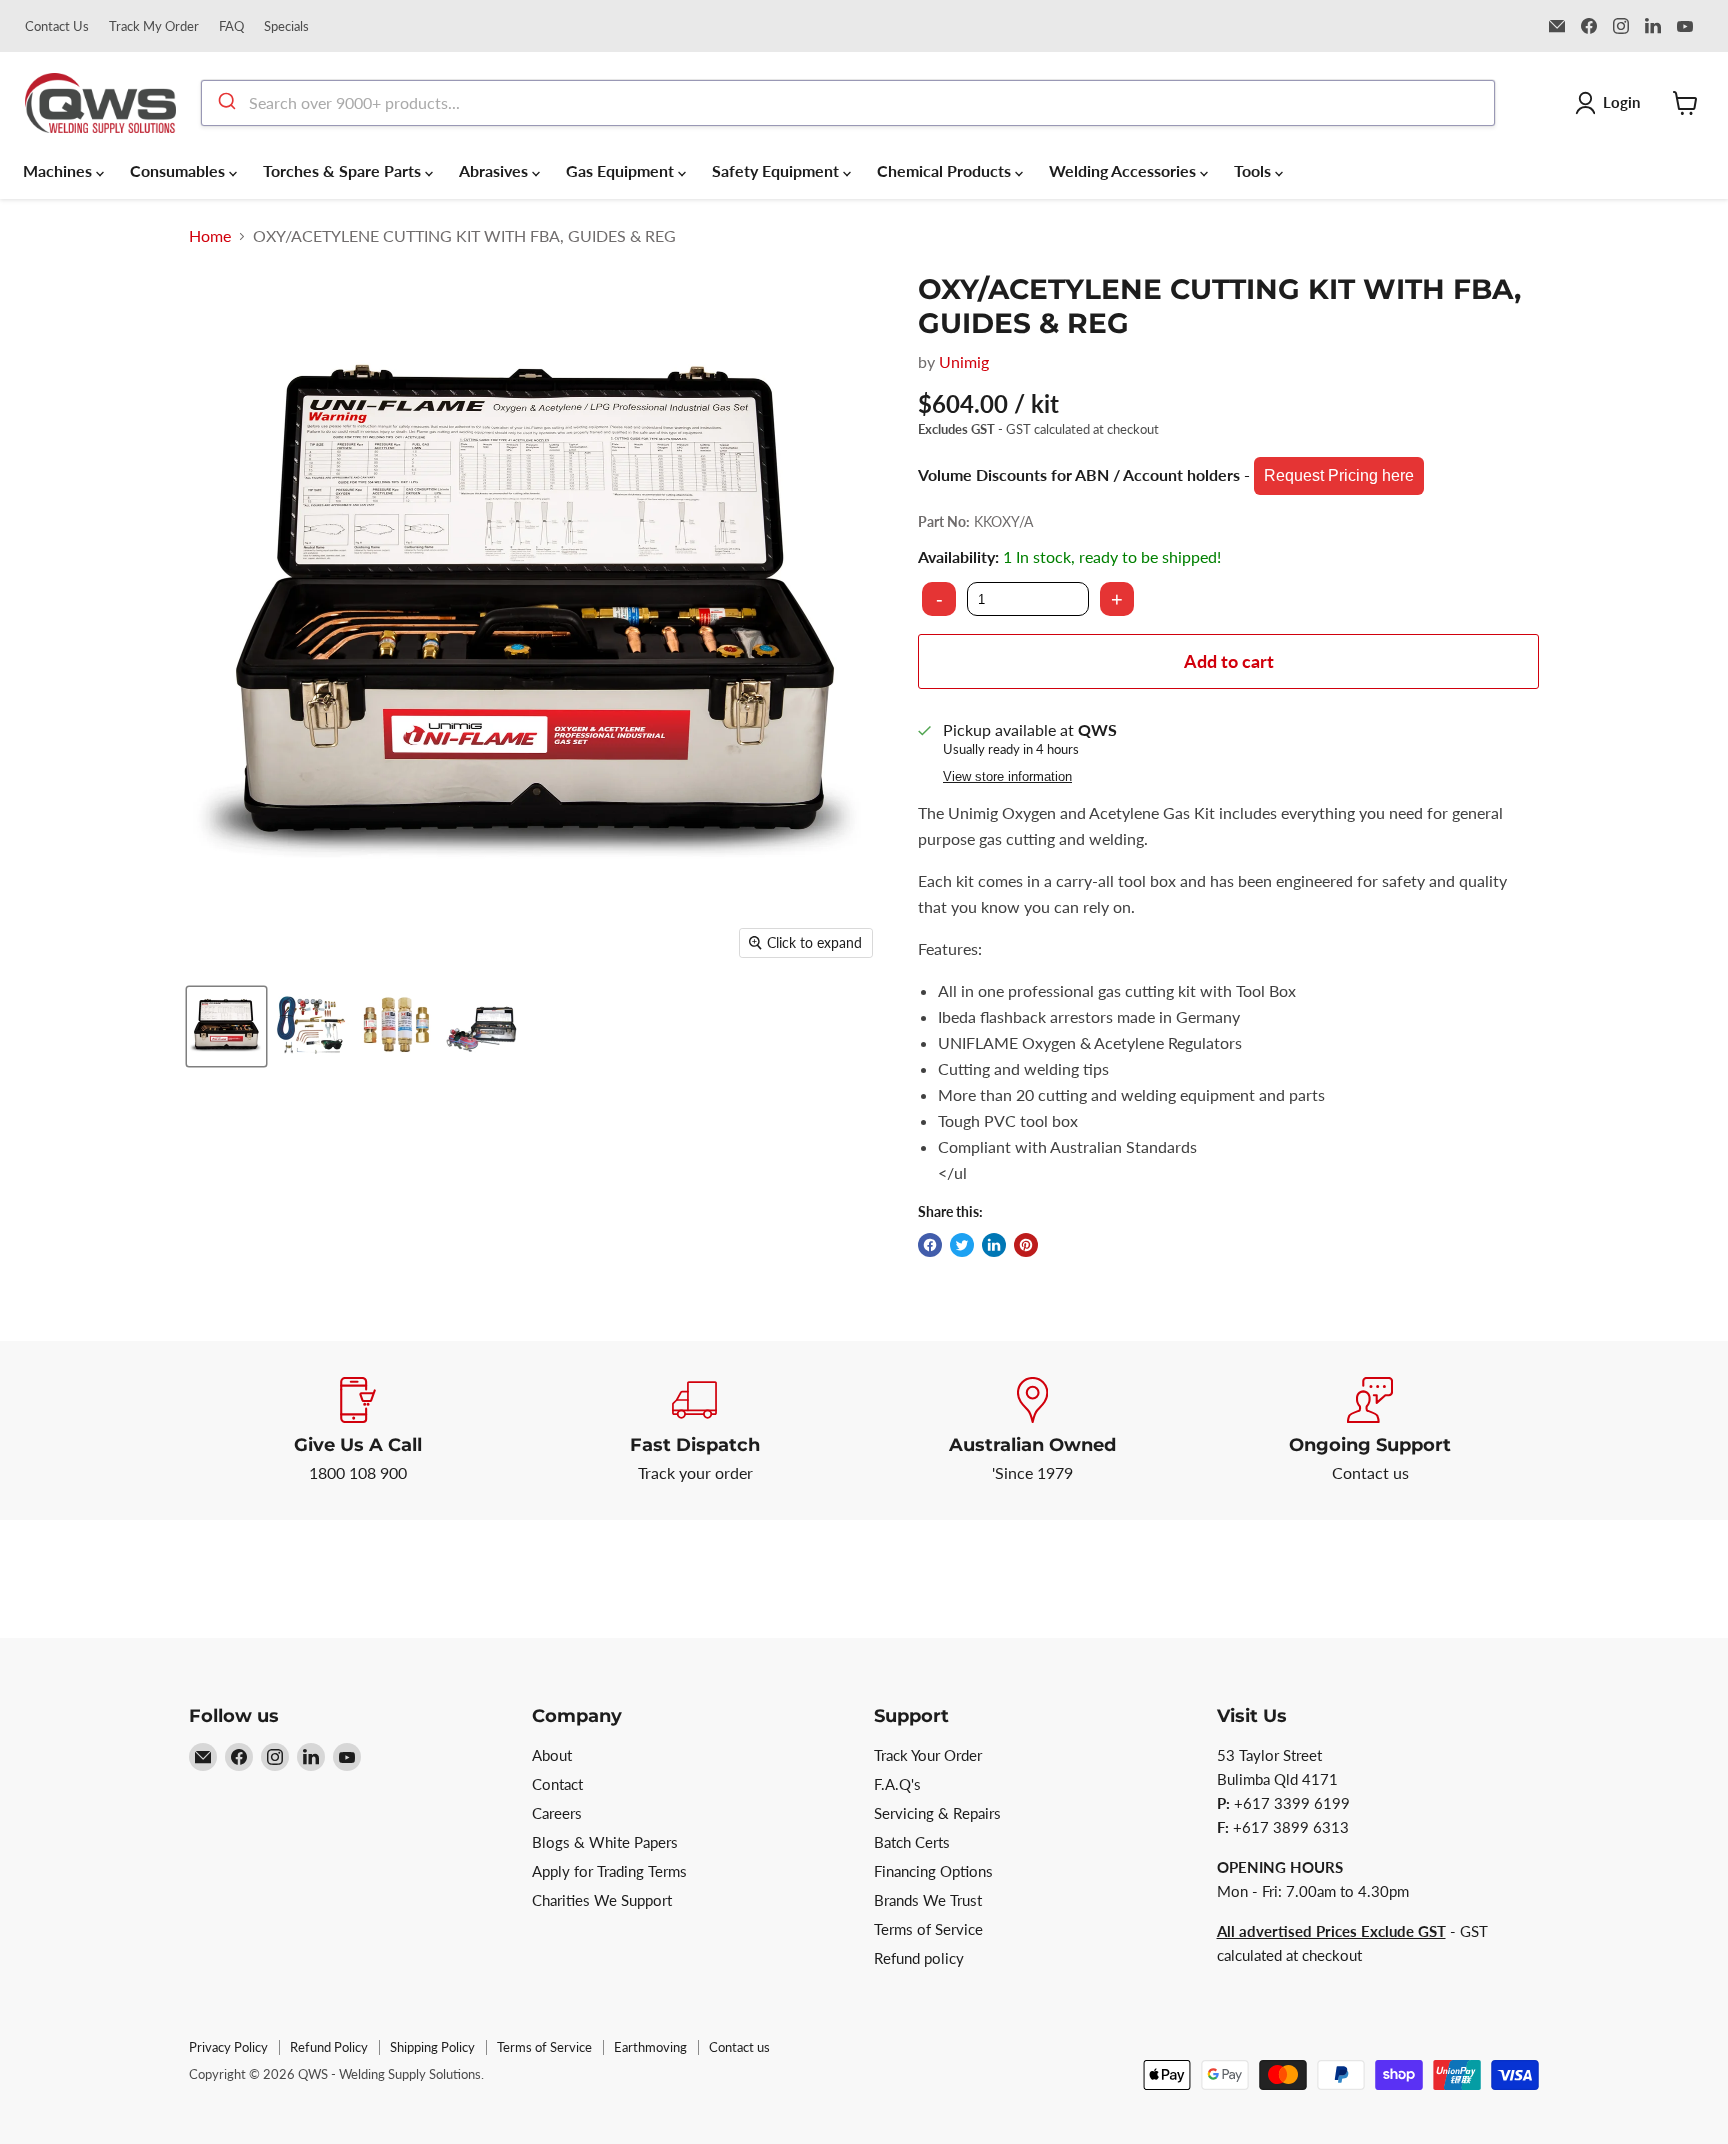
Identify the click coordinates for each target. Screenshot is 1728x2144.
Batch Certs (912, 1842)
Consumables (179, 170)
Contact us (739, 2047)
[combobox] (848, 103)
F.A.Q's (897, 1784)
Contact (557, 1784)
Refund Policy (329, 2047)
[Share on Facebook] (930, 1245)
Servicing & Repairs (937, 1813)
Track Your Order (928, 1755)
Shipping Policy (432, 2047)
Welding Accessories (1124, 170)
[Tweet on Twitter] (962, 1245)
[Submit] (225, 103)
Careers (557, 1813)
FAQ (231, 26)
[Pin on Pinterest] (1026, 1245)
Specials (286, 26)
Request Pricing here (1339, 475)
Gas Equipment (622, 170)
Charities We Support (602, 1900)
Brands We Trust (928, 1900)
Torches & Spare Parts (344, 170)
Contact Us (57, 26)
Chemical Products (946, 170)
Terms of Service (928, 1929)
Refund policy (919, 1958)
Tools (1254, 170)
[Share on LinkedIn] (994, 1245)
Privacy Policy (228, 2047)
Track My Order (154, 26)
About (552, 1755)
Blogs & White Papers (605, 1842)
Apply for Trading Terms (609, 1871)
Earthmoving (650, 2047)
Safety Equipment (777, 170)
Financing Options (933, 1871)
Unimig (964, 361)
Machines (59, 170)
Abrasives (495, 170)
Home (210, 236)
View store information (1007, 777)
